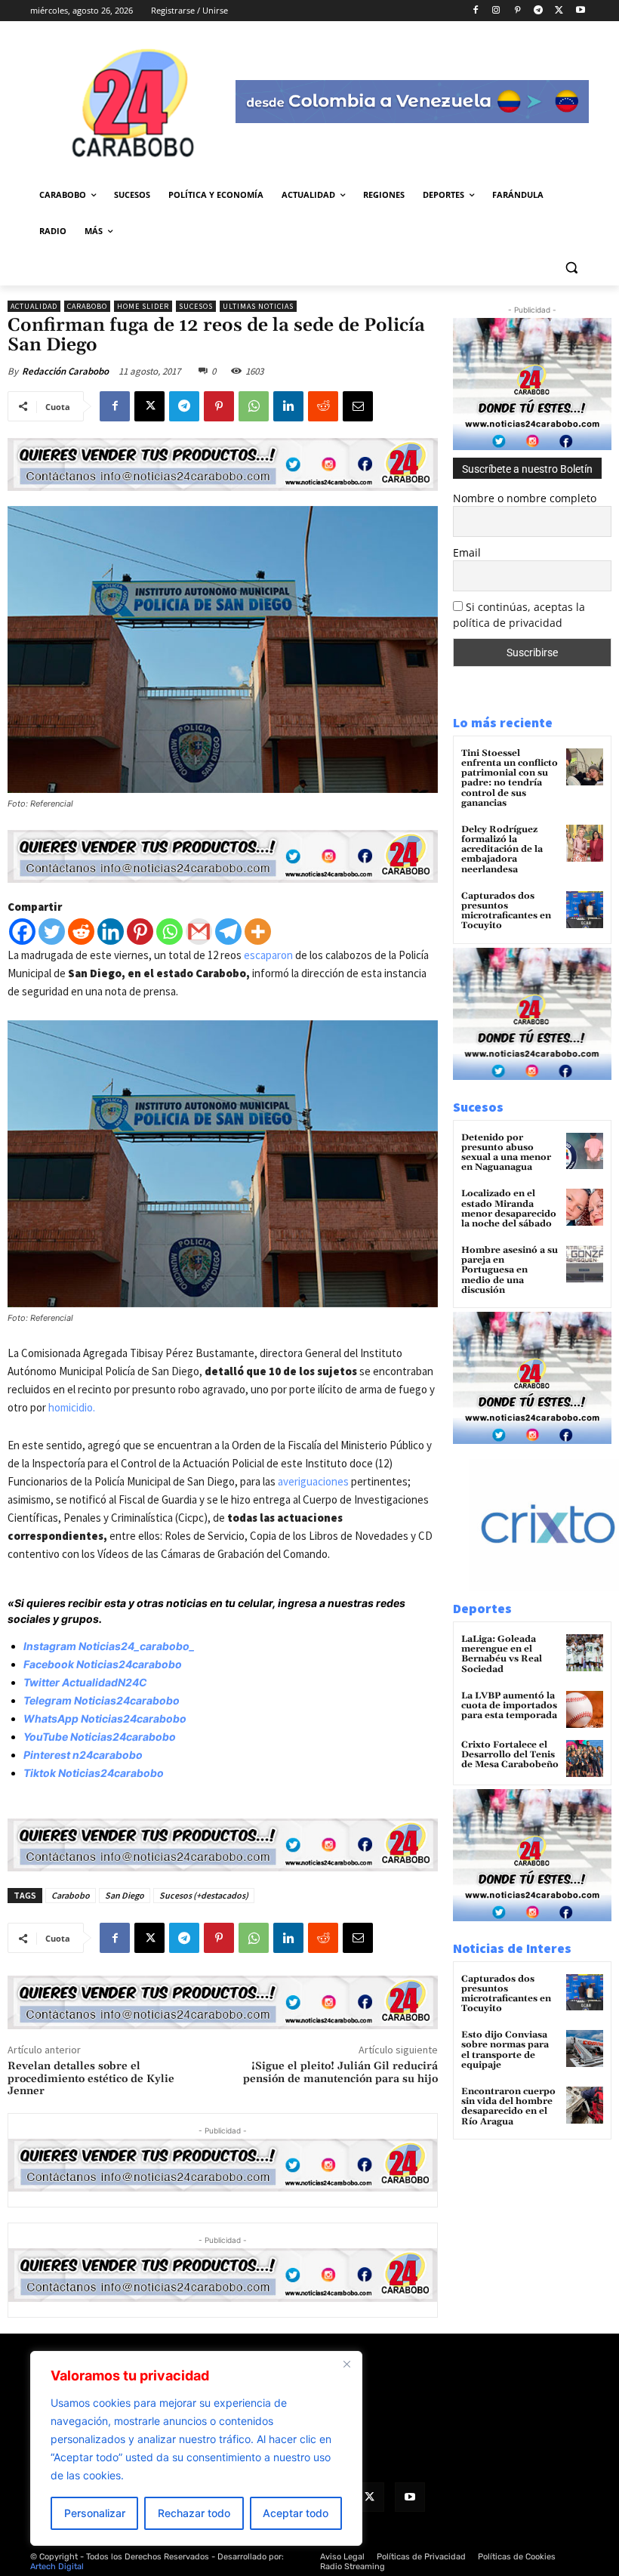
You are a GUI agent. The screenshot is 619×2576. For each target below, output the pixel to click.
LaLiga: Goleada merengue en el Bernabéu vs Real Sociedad (502, 1654)
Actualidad (34, 306)
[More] (258, 932)
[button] (571, 268)
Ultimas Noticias (258, 306)
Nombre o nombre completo (525, 498)
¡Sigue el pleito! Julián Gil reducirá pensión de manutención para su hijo (340, 2073)
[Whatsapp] (169, 932)
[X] (559, 11)
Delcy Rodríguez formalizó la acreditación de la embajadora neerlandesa (502, 850)
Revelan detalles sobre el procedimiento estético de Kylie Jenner (91, 2079)
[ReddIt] (323, 406)
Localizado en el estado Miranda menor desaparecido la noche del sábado (509, 1209)
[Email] (358, 406)
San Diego (125, 1895)
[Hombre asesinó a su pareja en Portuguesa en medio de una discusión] (585, 1264)
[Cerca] (346, 2364)
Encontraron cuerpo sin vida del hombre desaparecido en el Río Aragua (508, 2107)
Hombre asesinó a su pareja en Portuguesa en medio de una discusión (510, 1270)
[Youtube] (580, 11)
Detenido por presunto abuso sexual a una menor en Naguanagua (506, 1153)
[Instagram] (496, 11)
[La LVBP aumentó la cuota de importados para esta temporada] (585, 1709)
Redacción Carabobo (65, 371)
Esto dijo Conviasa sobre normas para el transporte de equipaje (505, 2050)
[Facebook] (475, 11)
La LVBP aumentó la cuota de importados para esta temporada (509, 1706)
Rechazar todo (194, 2513)
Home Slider (143, 306)
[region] (196, 2448)
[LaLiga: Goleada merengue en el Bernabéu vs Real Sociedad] (585, 1653)
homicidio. (71, 1407)
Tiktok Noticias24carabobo (94, 1773)
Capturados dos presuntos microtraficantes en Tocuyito (506, 911)
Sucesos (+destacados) (204, 1895)
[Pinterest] (517, 11)
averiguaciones (313, 1481)
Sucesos (196, 306)
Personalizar (95, 2513)
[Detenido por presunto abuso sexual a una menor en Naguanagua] (585, 1151)
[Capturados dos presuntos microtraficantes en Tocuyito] (585, 910)
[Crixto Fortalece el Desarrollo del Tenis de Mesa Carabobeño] (585, 1758)
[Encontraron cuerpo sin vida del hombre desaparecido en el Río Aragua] (585, 2105)
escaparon (268, 955)
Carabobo (87, 306)
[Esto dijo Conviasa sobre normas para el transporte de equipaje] (585, 2048)
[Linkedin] (288, 406)
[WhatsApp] (254, 406)
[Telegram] (539, 11)
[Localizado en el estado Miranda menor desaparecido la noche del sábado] (585, 1207)
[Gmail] (199, 932)
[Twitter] (52, 932)
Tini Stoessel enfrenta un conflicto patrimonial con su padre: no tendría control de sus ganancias (510, 778)
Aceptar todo (296, 2513)
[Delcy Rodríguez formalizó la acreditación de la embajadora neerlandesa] (585, 843)
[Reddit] (81, 932)
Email (467, 552)
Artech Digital (57, 2567)
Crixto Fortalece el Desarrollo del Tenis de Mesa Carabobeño (510, 1755)
